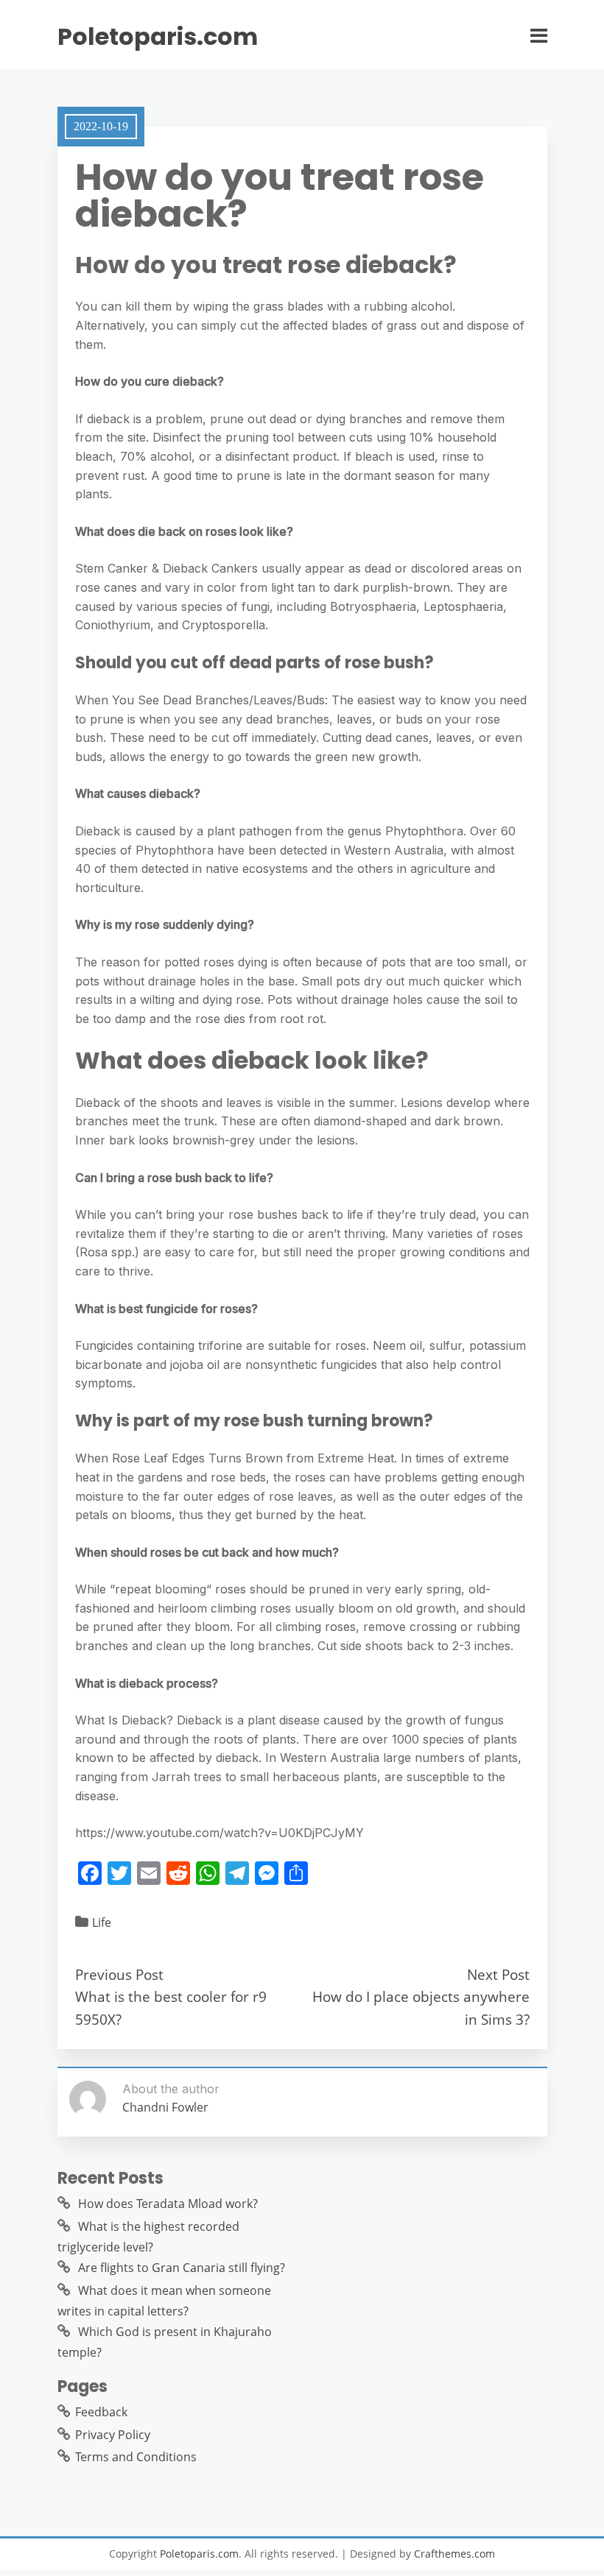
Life (102, 1922)
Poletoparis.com (158, 37)
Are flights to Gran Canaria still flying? (182, 2268)
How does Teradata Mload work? (168, 2204)
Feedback (101, 2412)
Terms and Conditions (136, 2457)
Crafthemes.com (454, 2554)
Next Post (498, 1974)
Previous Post (119, 1974)
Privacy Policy (113, 2435)
